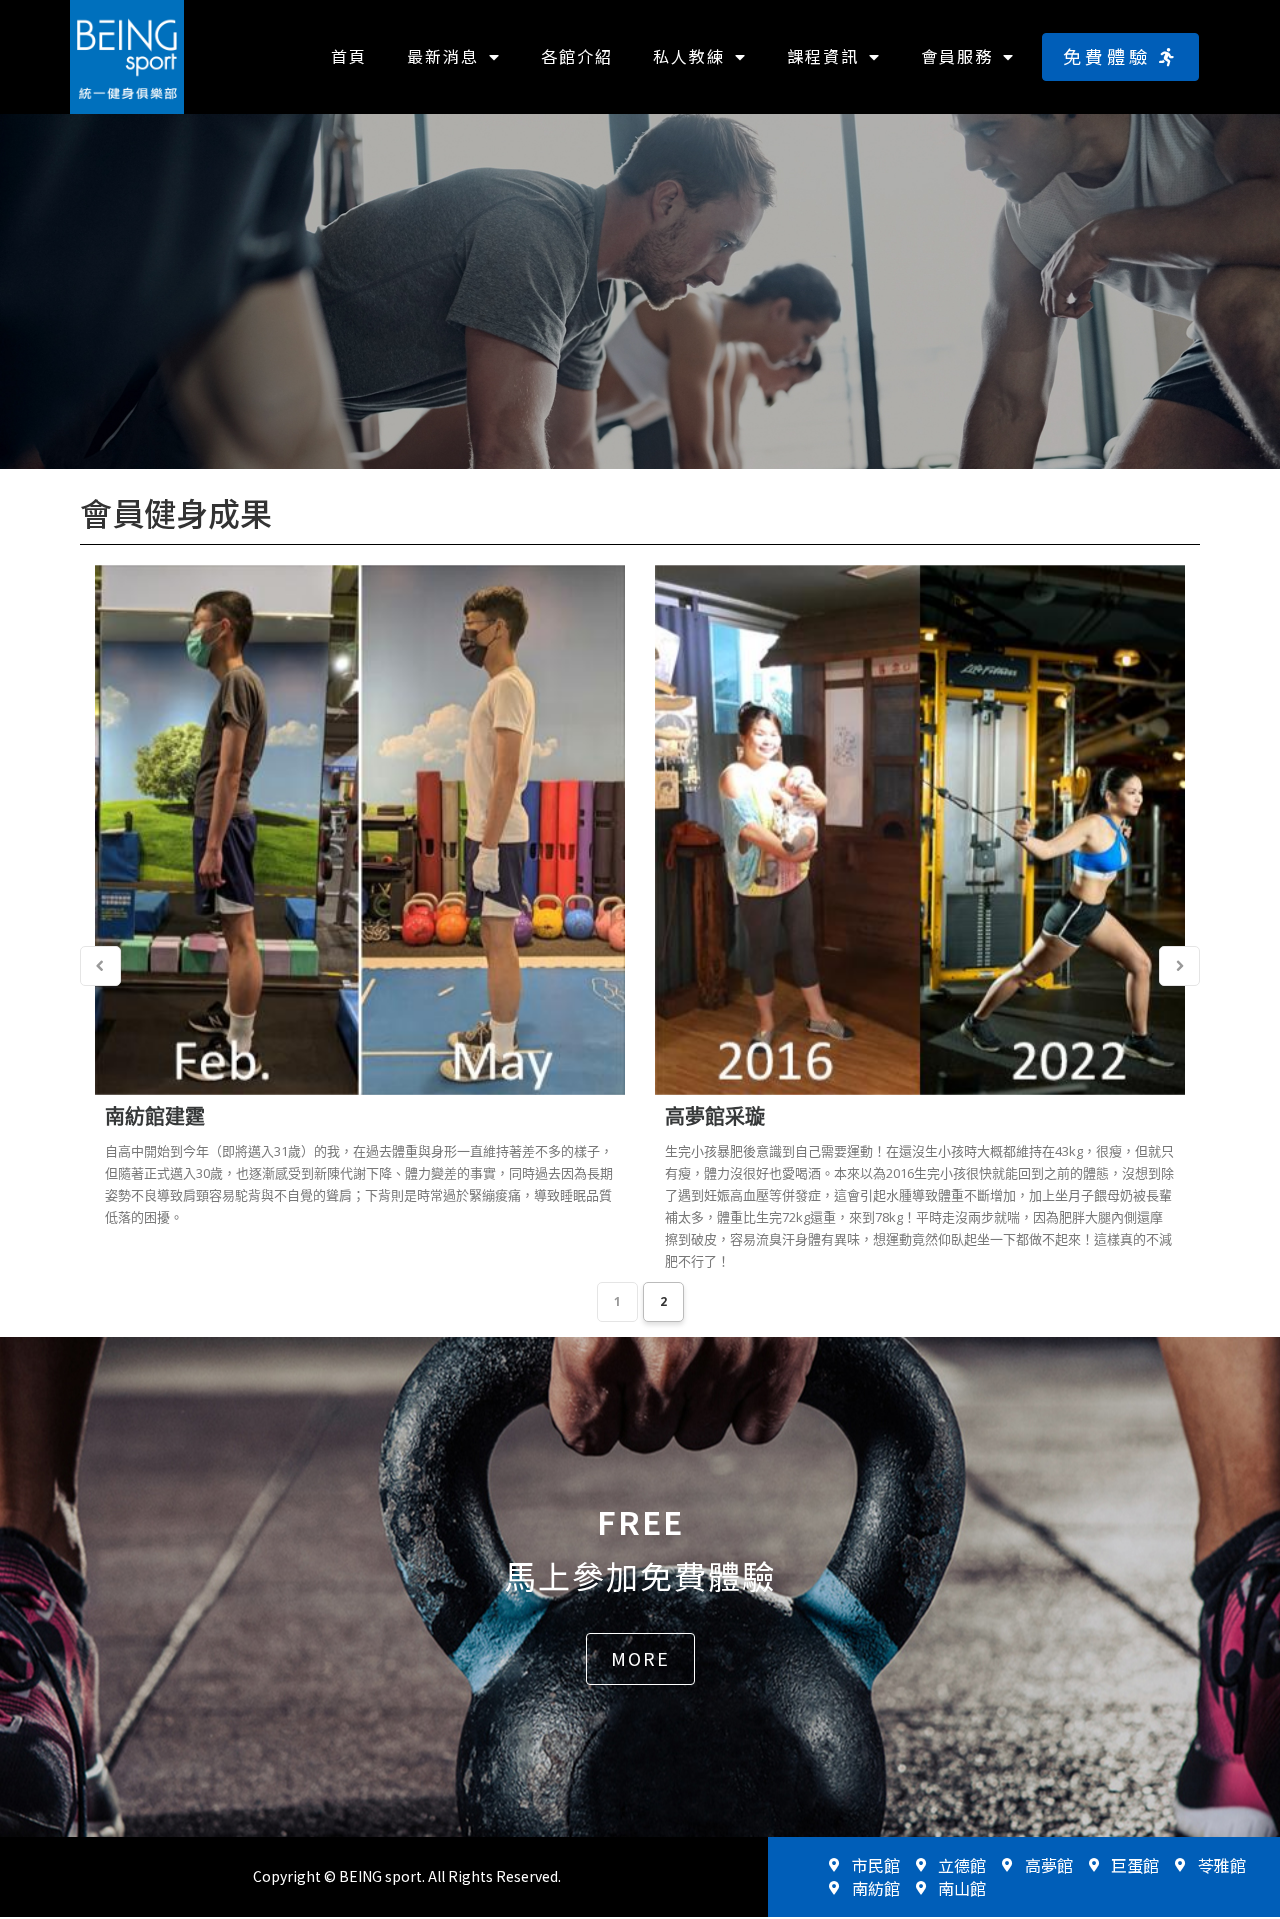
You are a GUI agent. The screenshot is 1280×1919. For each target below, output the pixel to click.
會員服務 (957, 56)
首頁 (349, 56)
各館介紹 (577, 56)
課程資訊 (823, 56)
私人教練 (689, 56)
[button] (1120, 56)
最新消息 (443, 56)
